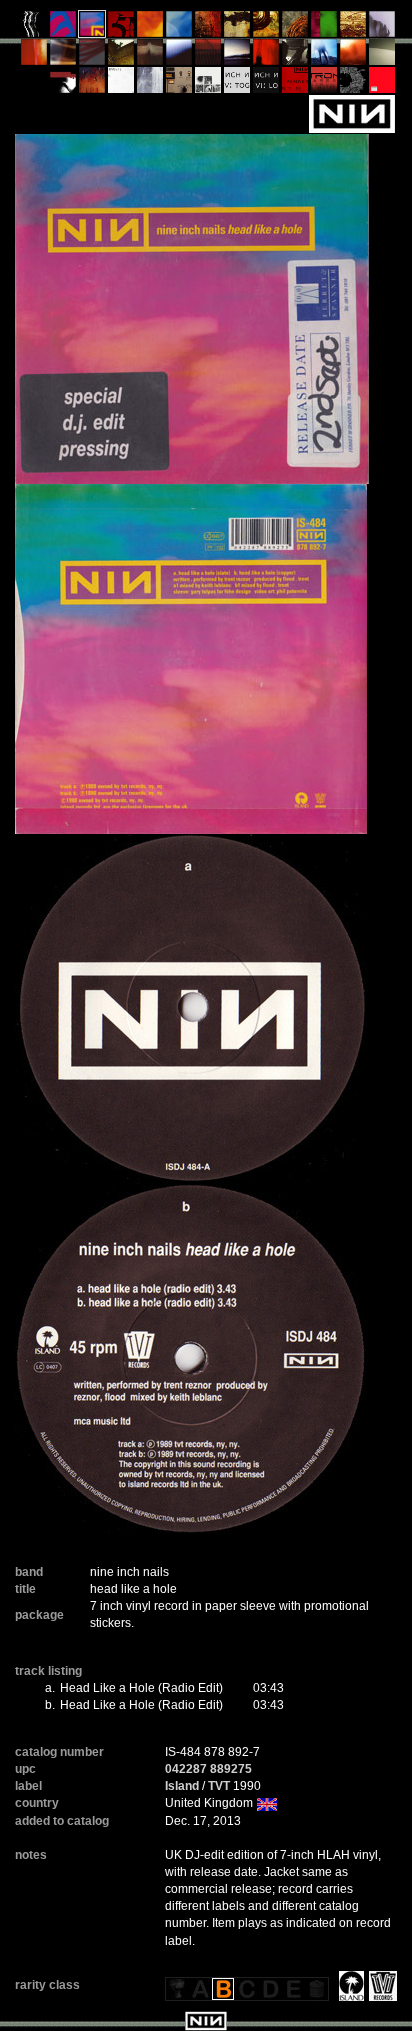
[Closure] (353, 29)
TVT (219, 1786)
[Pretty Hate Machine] (63, 29)
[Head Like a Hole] (92, 29)
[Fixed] (179, 29)
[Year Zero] (324, 57)
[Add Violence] (179, 85)
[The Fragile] (34, 57)
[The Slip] (63, 85)
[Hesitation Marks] (92, 85)
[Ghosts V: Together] (237, 85)
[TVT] (380, 1985)
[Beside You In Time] (266, 57)
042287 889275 (208, 1769)
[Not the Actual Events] (121, 85)
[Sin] (121, 29)
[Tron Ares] (324, 85)
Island (182, 1786)
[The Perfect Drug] (324, 29)
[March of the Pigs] (208, 29)
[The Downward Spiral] (237, 29)
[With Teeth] (179, 57)
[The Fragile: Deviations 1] (150, 85)
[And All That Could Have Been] (121, 57)
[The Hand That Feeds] (150, 57)
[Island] (349, 1985)
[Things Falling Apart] (92, 57)
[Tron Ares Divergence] (353, 85)
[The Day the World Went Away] (382, 29)
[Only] (208, 57)
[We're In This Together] (63, 57)
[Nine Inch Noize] (382, 85)
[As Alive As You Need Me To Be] (295, 85)
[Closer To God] (266, 29)
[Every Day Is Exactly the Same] (237, 57)
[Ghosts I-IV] (382, 57)
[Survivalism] (295, 57)
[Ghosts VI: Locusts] (266, 85)
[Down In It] (34, 29)
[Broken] (150, 29)
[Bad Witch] (208, 85)
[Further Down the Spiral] (295, 29)
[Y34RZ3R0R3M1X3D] (353, 57)
